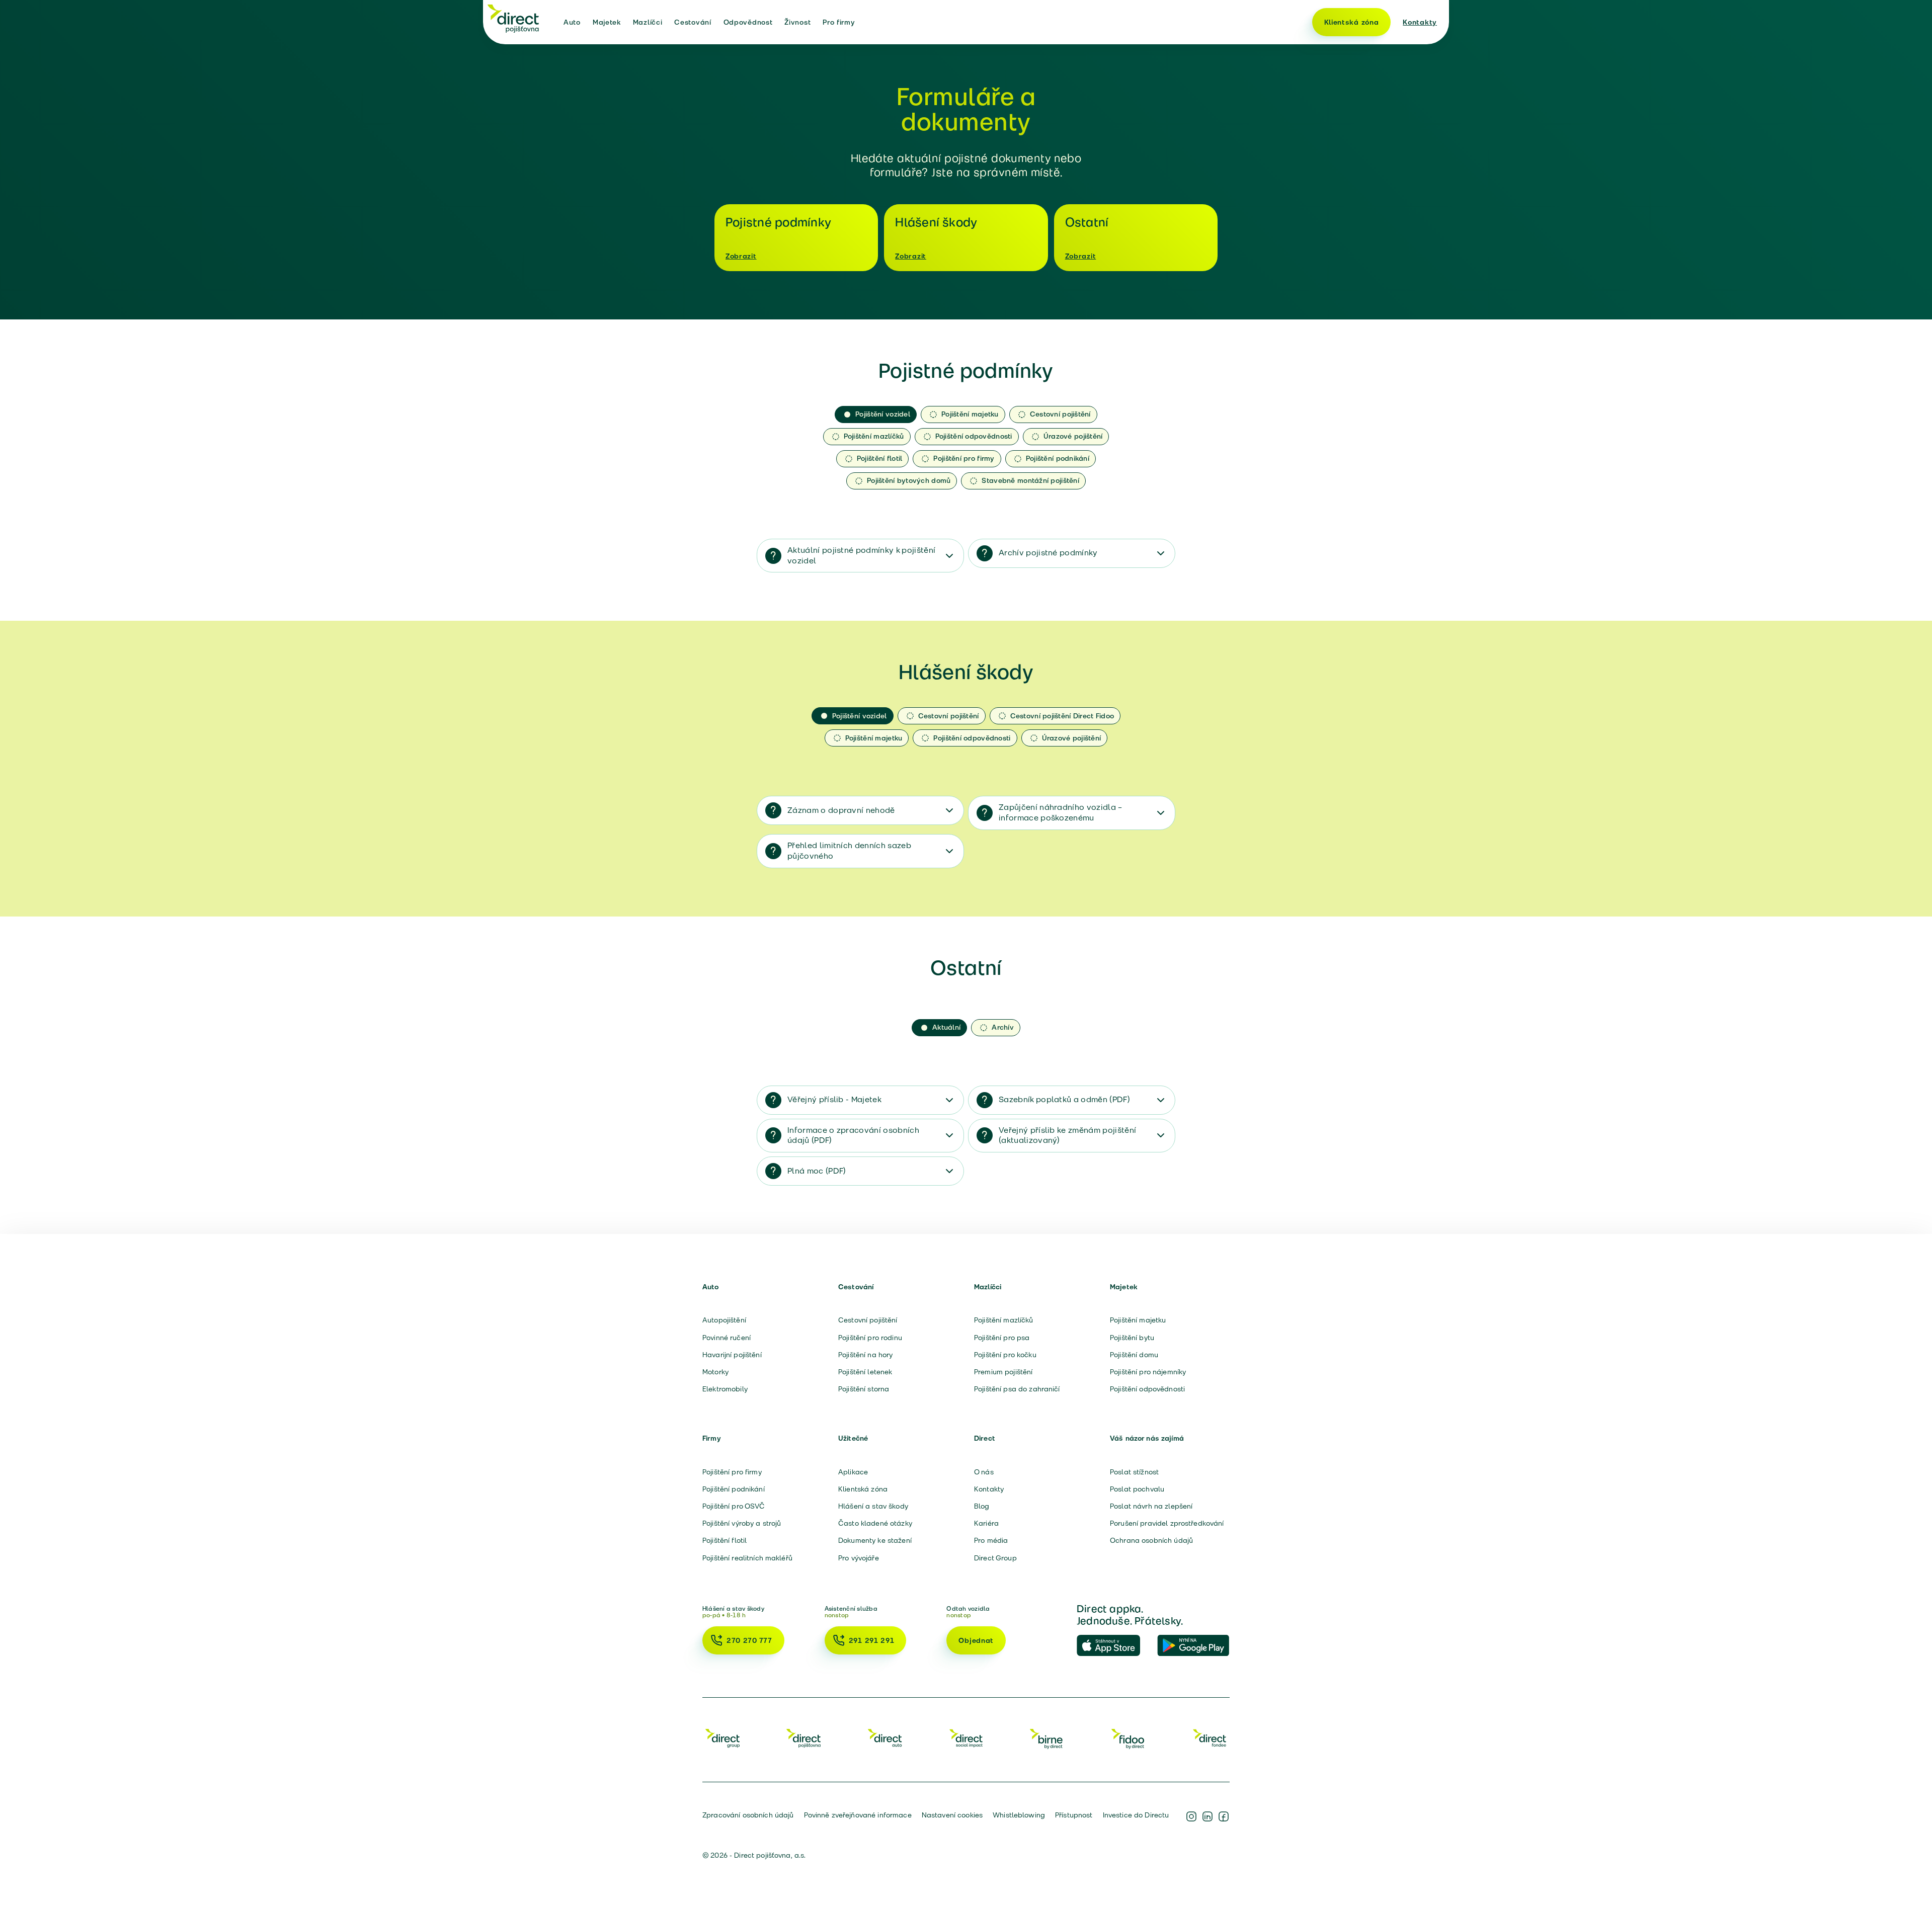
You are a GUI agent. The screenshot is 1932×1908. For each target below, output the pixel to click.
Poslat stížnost (1134, 1472)
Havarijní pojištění (732, 1355)
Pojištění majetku (1138, 1320)
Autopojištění (724, 1320)
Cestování (693, 22)
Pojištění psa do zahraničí (1017, 1389)
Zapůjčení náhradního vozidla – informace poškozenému (1061, 812)
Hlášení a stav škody (873, 1506)
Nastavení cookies (952, 1815)
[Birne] (1047, 1738)
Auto (572, 22)
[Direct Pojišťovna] (803, 1738)
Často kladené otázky (875, 1523)
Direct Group (995, 1558)
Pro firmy (839, 22)
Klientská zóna (1352, 22)
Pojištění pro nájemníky (1148, 1372)
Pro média (991, 1540)
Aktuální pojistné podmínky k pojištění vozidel (861, 555)
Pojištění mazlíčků (1004, 1320)
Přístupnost (1074, 1815)
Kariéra (986, 1523)
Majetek (607, 22)
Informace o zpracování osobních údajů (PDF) (853, 1135)
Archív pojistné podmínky (1048, 553)
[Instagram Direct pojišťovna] (1191, 1816)
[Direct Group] (722, 1738)
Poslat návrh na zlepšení (1151, 1506)
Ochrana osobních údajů (1151, 1540)
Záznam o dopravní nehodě (841, 810)
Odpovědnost (748, 22)
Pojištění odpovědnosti (1147, 1389)
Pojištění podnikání (734, 1489)
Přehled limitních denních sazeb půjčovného (849, 851)
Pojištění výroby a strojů (742, 1523)
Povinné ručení (727, 1338)
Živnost (797, 22)
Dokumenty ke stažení (875, 1540)
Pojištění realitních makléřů (747, 1558)
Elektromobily (725, 1389)
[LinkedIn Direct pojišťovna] (1207, 1816)
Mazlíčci (648, 22)
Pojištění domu (1134, 1355)
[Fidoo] (1129, 1738)
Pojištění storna (864, 1389)
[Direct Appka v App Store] (1113, 1646)
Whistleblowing (1019, 1815)
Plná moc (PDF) (817, 1171)
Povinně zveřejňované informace (858, 1815)
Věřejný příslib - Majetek (834, 1099)
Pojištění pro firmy (732, 1472)
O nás (984, 1472)
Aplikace (853, 1472)
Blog (982, 1506)
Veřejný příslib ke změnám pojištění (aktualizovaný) (1067, 1135)
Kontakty (1420, 22)
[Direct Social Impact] (966, 1738)
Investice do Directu (1136, 1815)
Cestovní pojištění (868, 1320)
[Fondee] (1210, 1738)
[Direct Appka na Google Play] (1193, 1646)
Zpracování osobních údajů (748, 1815)
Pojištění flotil (725, 1540)
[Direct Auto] (885, 1738)
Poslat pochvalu (1137, 1489)
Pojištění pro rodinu (870, 1338)
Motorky (715, 1372)
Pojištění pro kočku (1005, 1355)
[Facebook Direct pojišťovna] (1224, 1816)
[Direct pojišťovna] (513, 18)
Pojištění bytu (1132, 1338)
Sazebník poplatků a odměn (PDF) (1064, 1099)
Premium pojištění (1003, 1372)
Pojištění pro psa (1002, 1338)
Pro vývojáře (859, 1558)
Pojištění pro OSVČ (734, 1506)
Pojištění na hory (865, 1355)
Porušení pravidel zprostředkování (1167, 1523)
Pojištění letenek (865, 1372)
